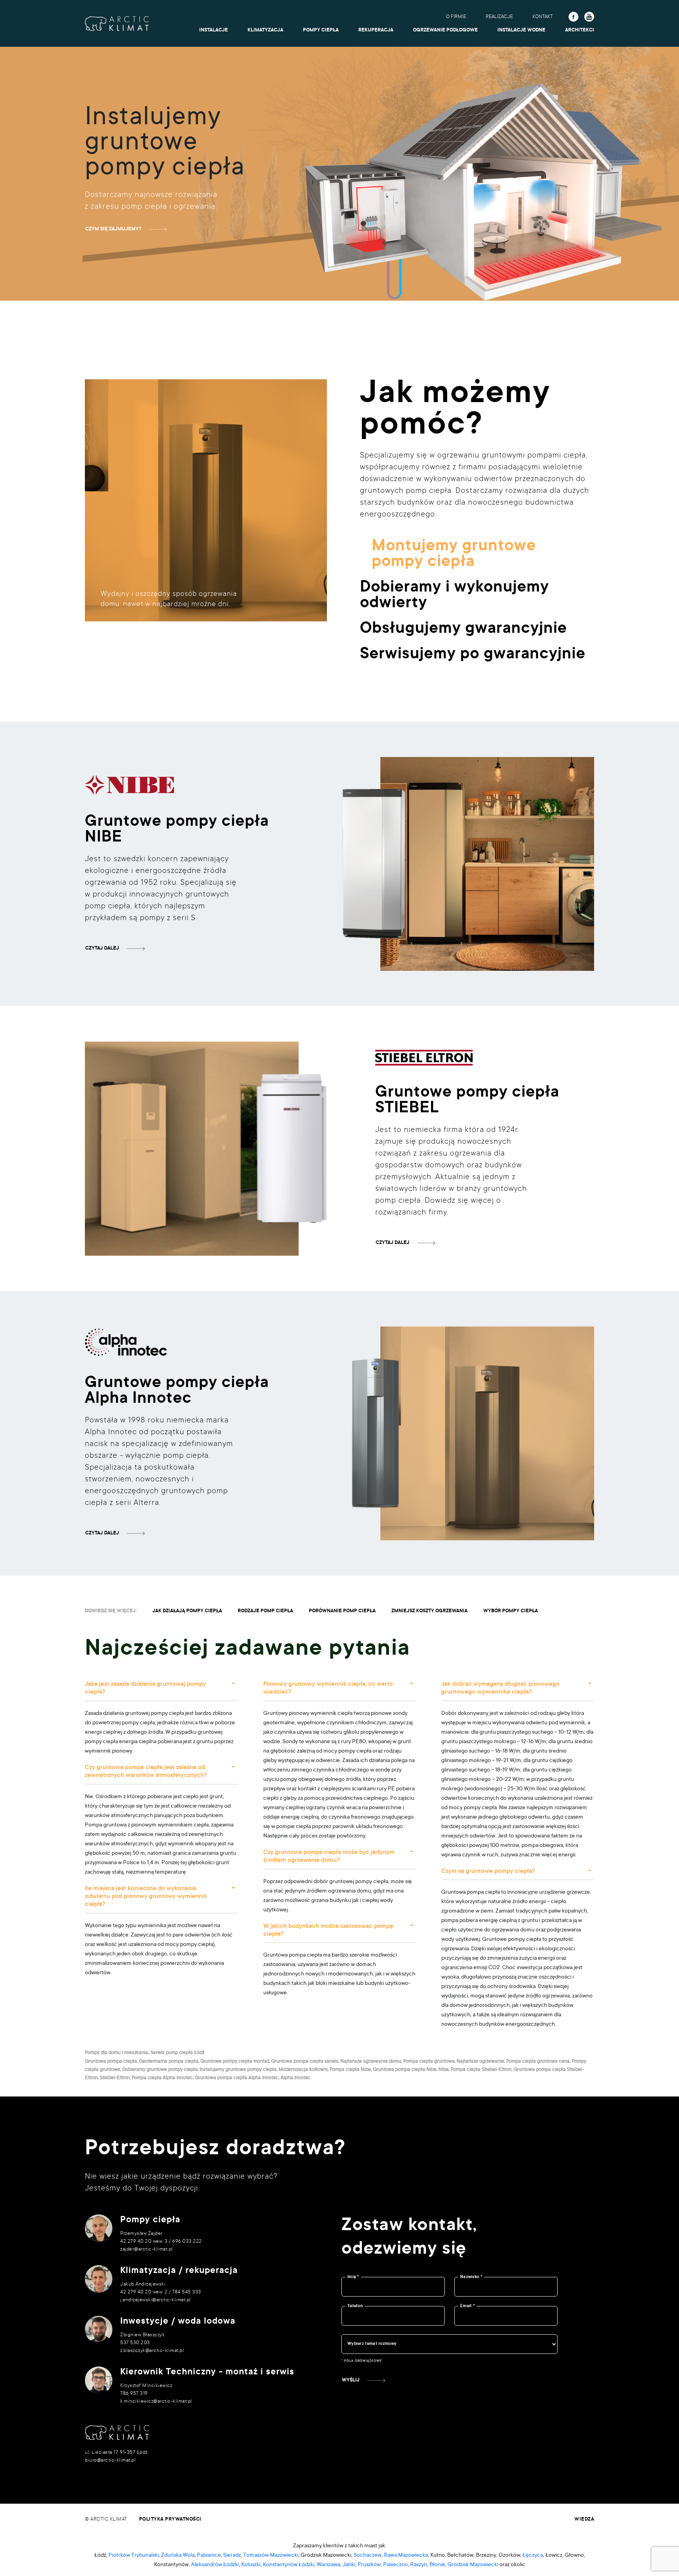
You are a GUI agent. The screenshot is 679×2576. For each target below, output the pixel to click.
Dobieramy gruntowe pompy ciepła (160, 2070)
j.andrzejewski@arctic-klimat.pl (156, 2300)
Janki (349, 2565)
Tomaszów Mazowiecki (271, 2556)
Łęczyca (533, 2556)
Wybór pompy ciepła (511, 1611)
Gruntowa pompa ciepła (111, 2062)
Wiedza (584, 2519)
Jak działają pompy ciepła (187, 1611)
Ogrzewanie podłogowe (445, 30)
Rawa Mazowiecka (406, 2556)
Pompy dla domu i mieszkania (117, 2053)
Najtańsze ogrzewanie (480, 2062)
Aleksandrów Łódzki (215, 2565)
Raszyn (419, 2565)
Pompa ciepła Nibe (350, 2070)
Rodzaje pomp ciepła (265, 1611)
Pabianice (209, 2556)
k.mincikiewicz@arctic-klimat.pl (156, 2401)
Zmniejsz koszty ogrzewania (429, 1611)
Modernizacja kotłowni (303, 2070)
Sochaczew (368, 2556)
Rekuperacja (376, 30)
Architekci (580, 30)
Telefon (355, 2306)
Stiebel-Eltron (115, 2078)
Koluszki (251, 2565)
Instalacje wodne (521, 30)
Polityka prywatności (170, 2519)
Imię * (353, 2277)
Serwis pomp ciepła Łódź (177, 2053)
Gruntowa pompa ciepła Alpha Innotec (237, 2078)
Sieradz (232, 2556)
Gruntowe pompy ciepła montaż (235, 2062)
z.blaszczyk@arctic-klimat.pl (152, 2351)
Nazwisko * (471, 2277)
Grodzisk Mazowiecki (473, 2565)
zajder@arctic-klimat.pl (147, 2249)
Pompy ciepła (321, 30)
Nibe (444, 2070)
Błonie (437, 2565)
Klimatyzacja (265, 30)
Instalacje (214, 30)
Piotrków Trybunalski (134, 2556)
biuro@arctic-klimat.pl (110, 2460)
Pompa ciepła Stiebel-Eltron (481, 2070)
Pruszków (369, 2565)
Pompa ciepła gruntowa (429, 2062)
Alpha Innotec (296, 2078)
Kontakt (543, 17)
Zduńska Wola (178, 2556)
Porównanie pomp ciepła (342, 1611)
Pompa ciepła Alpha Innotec (162, 2078)
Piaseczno (395, 2565)
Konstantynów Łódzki (289, 2565)
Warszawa (328, 2565)
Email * (467, 2306)
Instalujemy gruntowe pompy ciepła (238, 2070)
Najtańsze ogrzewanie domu (371, 2062)
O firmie (456, 17)
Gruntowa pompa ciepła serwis (305, 2062)
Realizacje (499, 17)
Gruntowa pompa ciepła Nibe (405, 2070)
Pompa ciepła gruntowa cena (538, 2062)
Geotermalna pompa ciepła (169, 2062)
